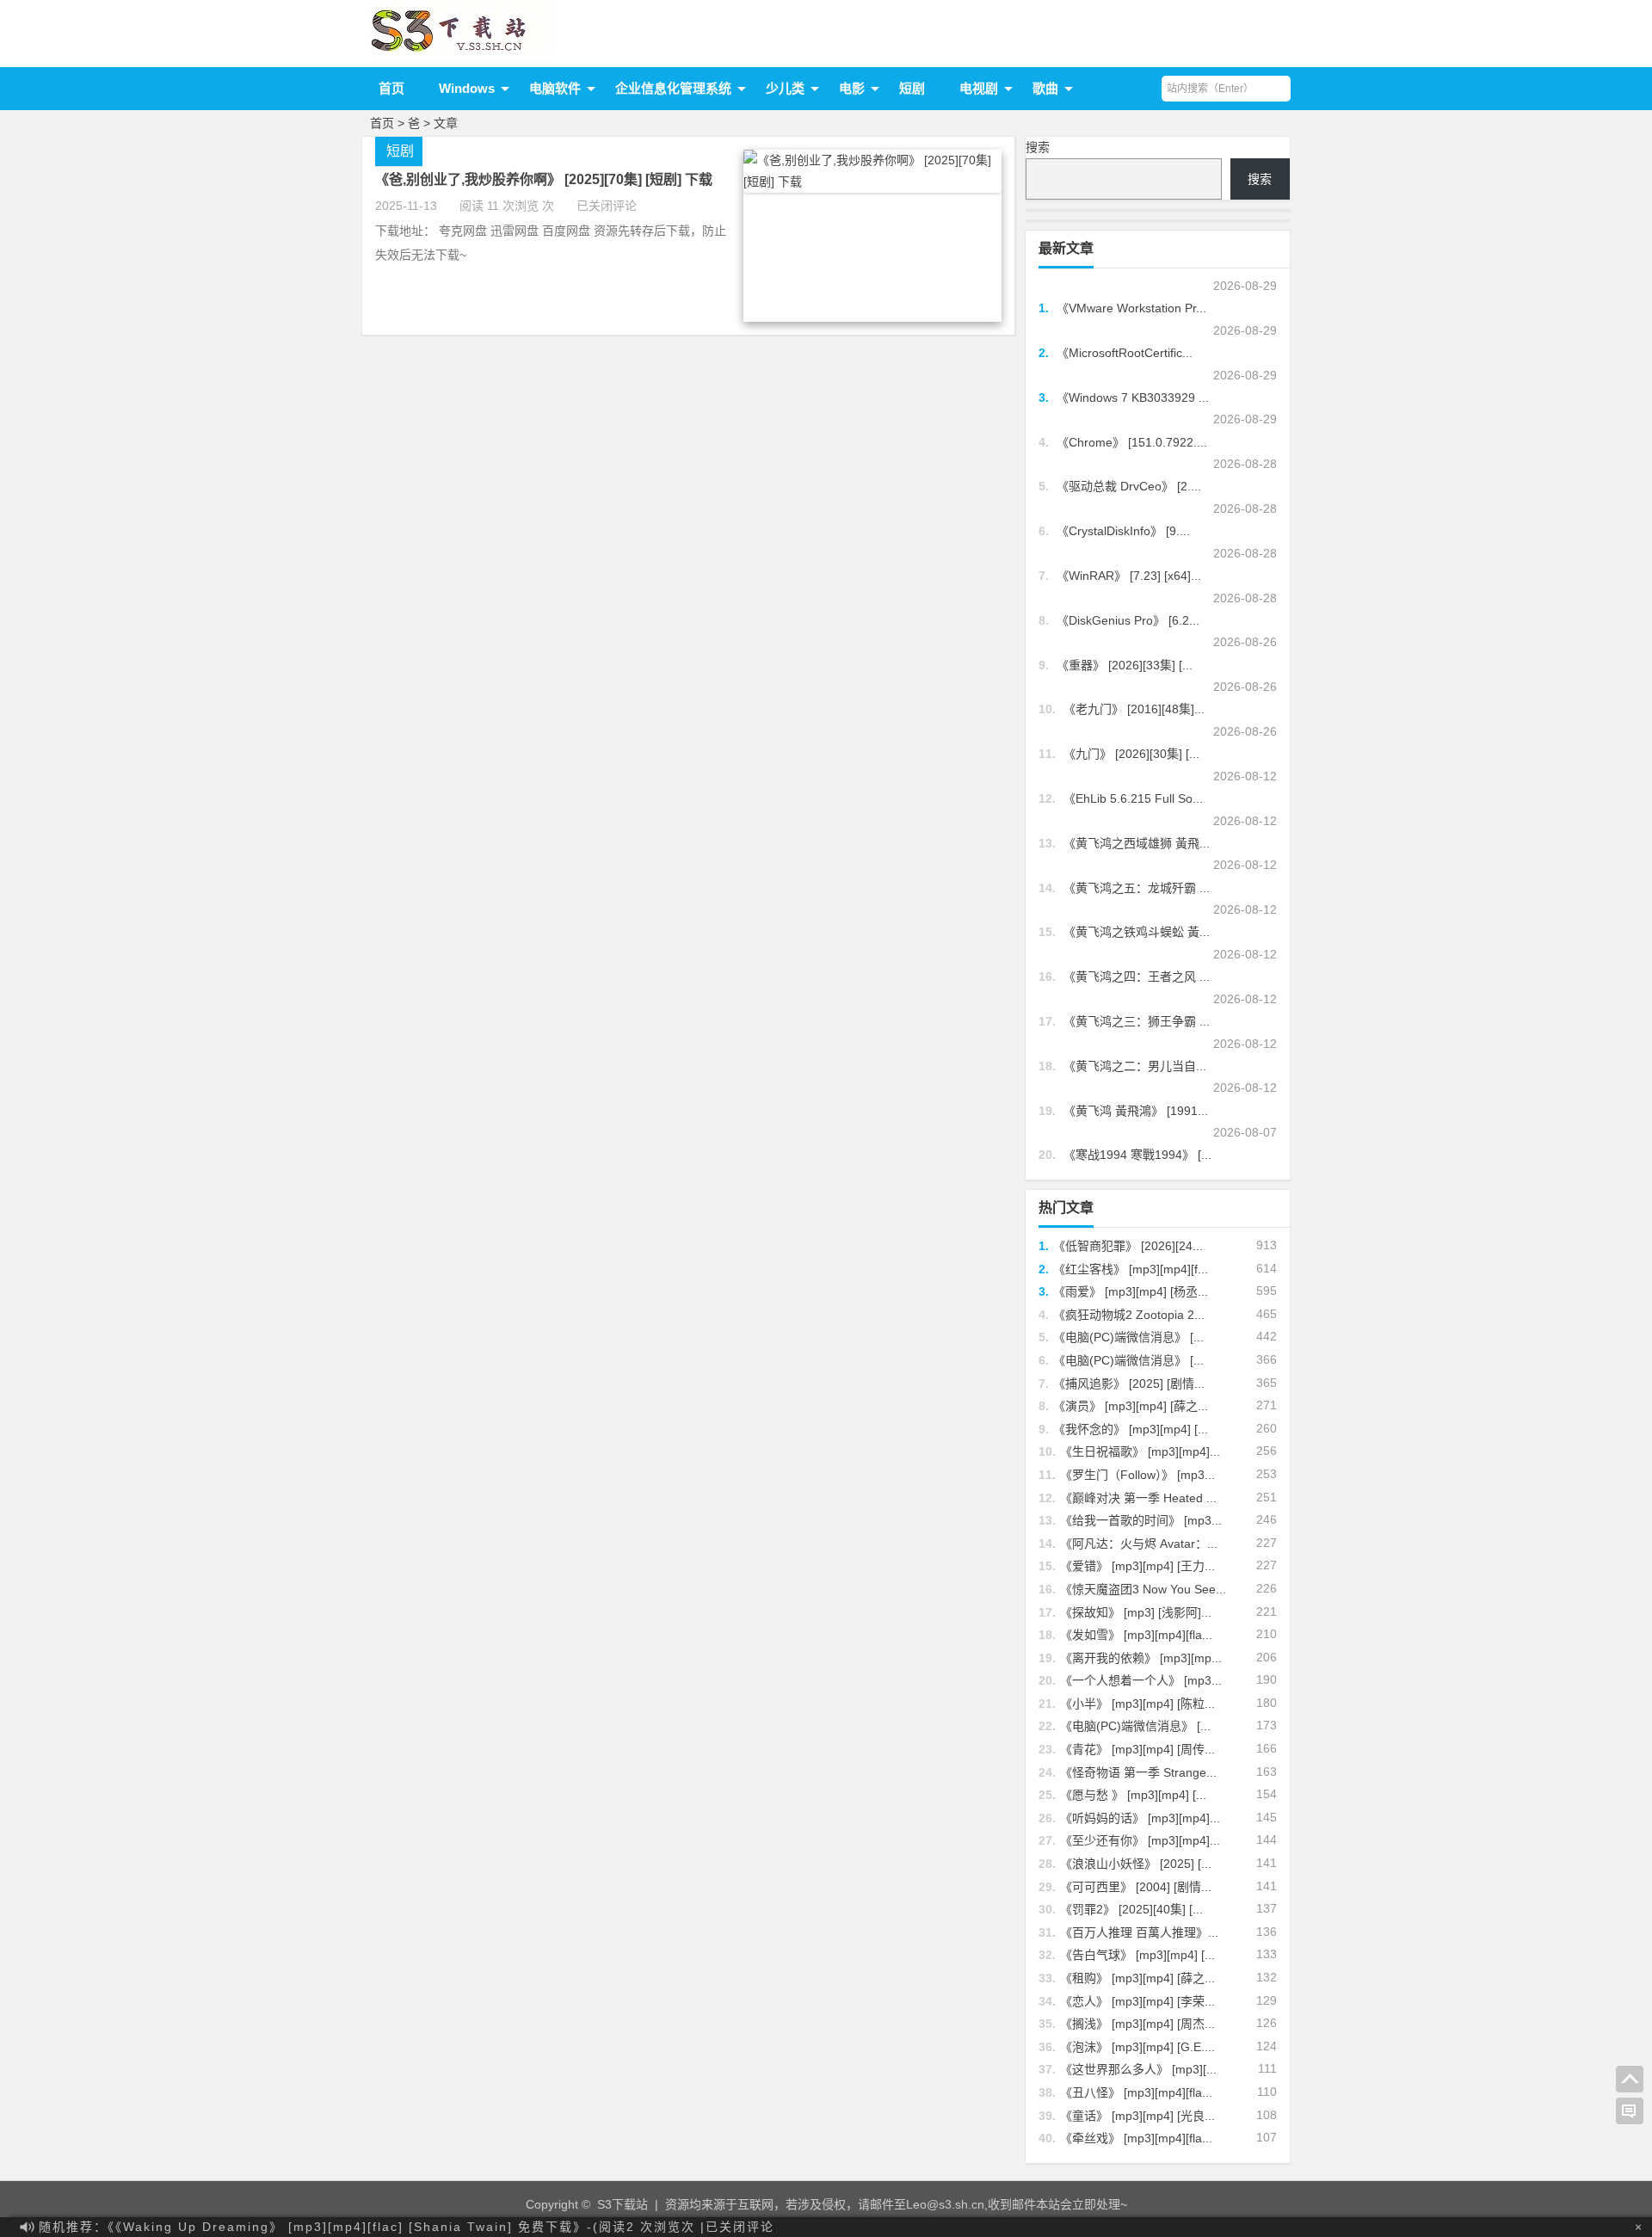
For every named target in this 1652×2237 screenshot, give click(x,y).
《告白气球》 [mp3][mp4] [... (1137, 1955)
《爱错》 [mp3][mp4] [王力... (1137, 1566)
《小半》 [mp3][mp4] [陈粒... (1137, 1704)
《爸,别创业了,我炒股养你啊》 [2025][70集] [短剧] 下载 (544, 179)
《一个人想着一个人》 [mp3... (1141, 1680)
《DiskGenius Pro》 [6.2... (1128, 620)
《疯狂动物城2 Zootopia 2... (1129, 1315)
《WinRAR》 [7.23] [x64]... (1129, 576)
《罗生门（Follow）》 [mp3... (1137, 1475)
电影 (852, 88)
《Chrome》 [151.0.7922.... (1132, 442)
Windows (467, 88)
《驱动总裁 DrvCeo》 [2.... (1129, 486)
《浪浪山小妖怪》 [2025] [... (1136, 1864)
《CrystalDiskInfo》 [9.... (1123, 531)
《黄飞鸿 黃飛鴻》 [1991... (1136, 1111)
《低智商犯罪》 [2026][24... (1128, 1246)
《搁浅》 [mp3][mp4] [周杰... (1137, 2024)
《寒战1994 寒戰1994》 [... (1137, 1155)
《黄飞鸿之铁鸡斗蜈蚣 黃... (1137, 932)
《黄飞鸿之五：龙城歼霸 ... (1137, 888)
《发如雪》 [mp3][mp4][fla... (1136, 1635)
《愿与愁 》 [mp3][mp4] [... (1133, 1795)
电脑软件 (555, 88)
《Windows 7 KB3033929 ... (1133, 397)
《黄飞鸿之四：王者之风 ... (1137, 977)
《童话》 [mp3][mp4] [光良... (1137, 2116)
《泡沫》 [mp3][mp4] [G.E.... (1137, 2047)
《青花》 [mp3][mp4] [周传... (1137, 1749)
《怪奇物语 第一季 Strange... (1138, 1772)
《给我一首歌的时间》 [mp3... (1141, 1520)
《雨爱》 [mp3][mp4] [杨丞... (1131, 1291)
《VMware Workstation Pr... (1131, 308)
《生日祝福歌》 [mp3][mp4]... (1140, 1451)
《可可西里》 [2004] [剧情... (1136, 1887)
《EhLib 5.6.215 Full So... (1133, 798)
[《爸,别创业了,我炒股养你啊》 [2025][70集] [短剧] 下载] (872, 182)
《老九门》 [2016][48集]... (1134, 709)
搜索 (1038, 147)
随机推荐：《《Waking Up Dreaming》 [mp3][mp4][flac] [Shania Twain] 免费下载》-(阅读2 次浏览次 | (407, 2227)
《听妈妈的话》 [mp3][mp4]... (1140, 1818)
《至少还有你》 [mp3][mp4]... (1140, 1840)
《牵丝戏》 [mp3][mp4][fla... (1136, 2138)
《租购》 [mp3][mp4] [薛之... (1137, 1978)
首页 (391, 88)
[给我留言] (1630, 2111)
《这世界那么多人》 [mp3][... (1138, 2069)
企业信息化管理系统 (673, 88)
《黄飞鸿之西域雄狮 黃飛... (1137, 843)
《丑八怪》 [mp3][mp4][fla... (1136, 2092)
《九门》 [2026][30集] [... (1131, 754)
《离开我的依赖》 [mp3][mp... (1141, 1658)
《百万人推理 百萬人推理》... (1139, 1932)
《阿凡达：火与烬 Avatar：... (1139, 1544)
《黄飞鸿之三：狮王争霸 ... (1137, 1021)
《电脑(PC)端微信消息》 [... (1128, 1337)
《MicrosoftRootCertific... (1125, 353)
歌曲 (1045, 88)
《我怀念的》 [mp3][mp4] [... (1131, 1429)
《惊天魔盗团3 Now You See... (1143, 1589)
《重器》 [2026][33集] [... (1125, 665)
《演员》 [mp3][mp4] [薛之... (1131, 1406)
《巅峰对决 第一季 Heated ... (1138, 1498)
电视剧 (979, 88)
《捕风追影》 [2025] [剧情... (1129, 1383)
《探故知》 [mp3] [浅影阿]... (1136, 1612)
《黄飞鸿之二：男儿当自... (1135, 1066)
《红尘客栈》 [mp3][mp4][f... (1131, 1269)
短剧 (912, 88)
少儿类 (785, 88)
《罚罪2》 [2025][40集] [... (1131, 1909)
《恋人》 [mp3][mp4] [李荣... (1137, 2001)
